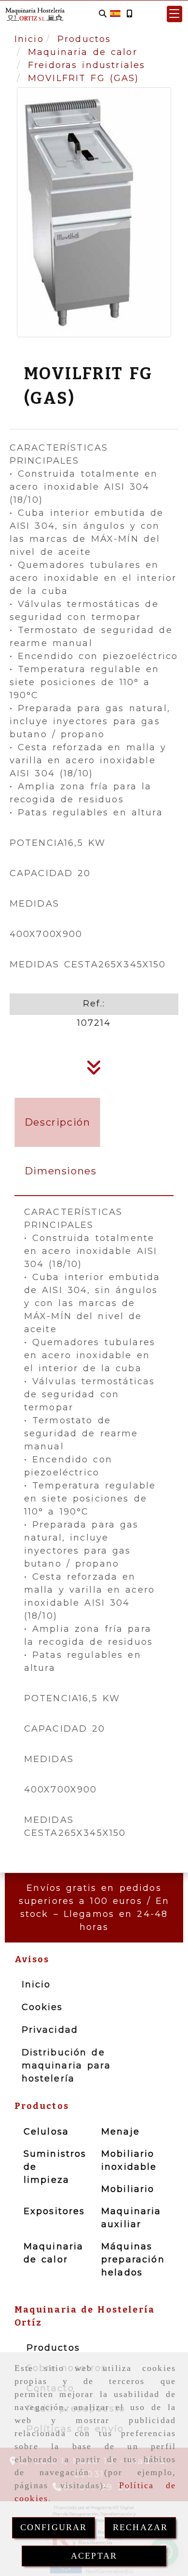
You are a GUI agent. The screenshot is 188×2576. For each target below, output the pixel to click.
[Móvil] (129, 14)
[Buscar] (103, 14)
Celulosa (46, 2132)
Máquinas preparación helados (133, 2259)
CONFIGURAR (54, 2527)
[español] (115, 13)
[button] (175, 14)
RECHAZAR (140, 2527)
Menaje (121, 2132)
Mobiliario (128, 2189)
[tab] (58, 1122)
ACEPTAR (94, 2556)
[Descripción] (94, 1071)
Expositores (54, 2211)
